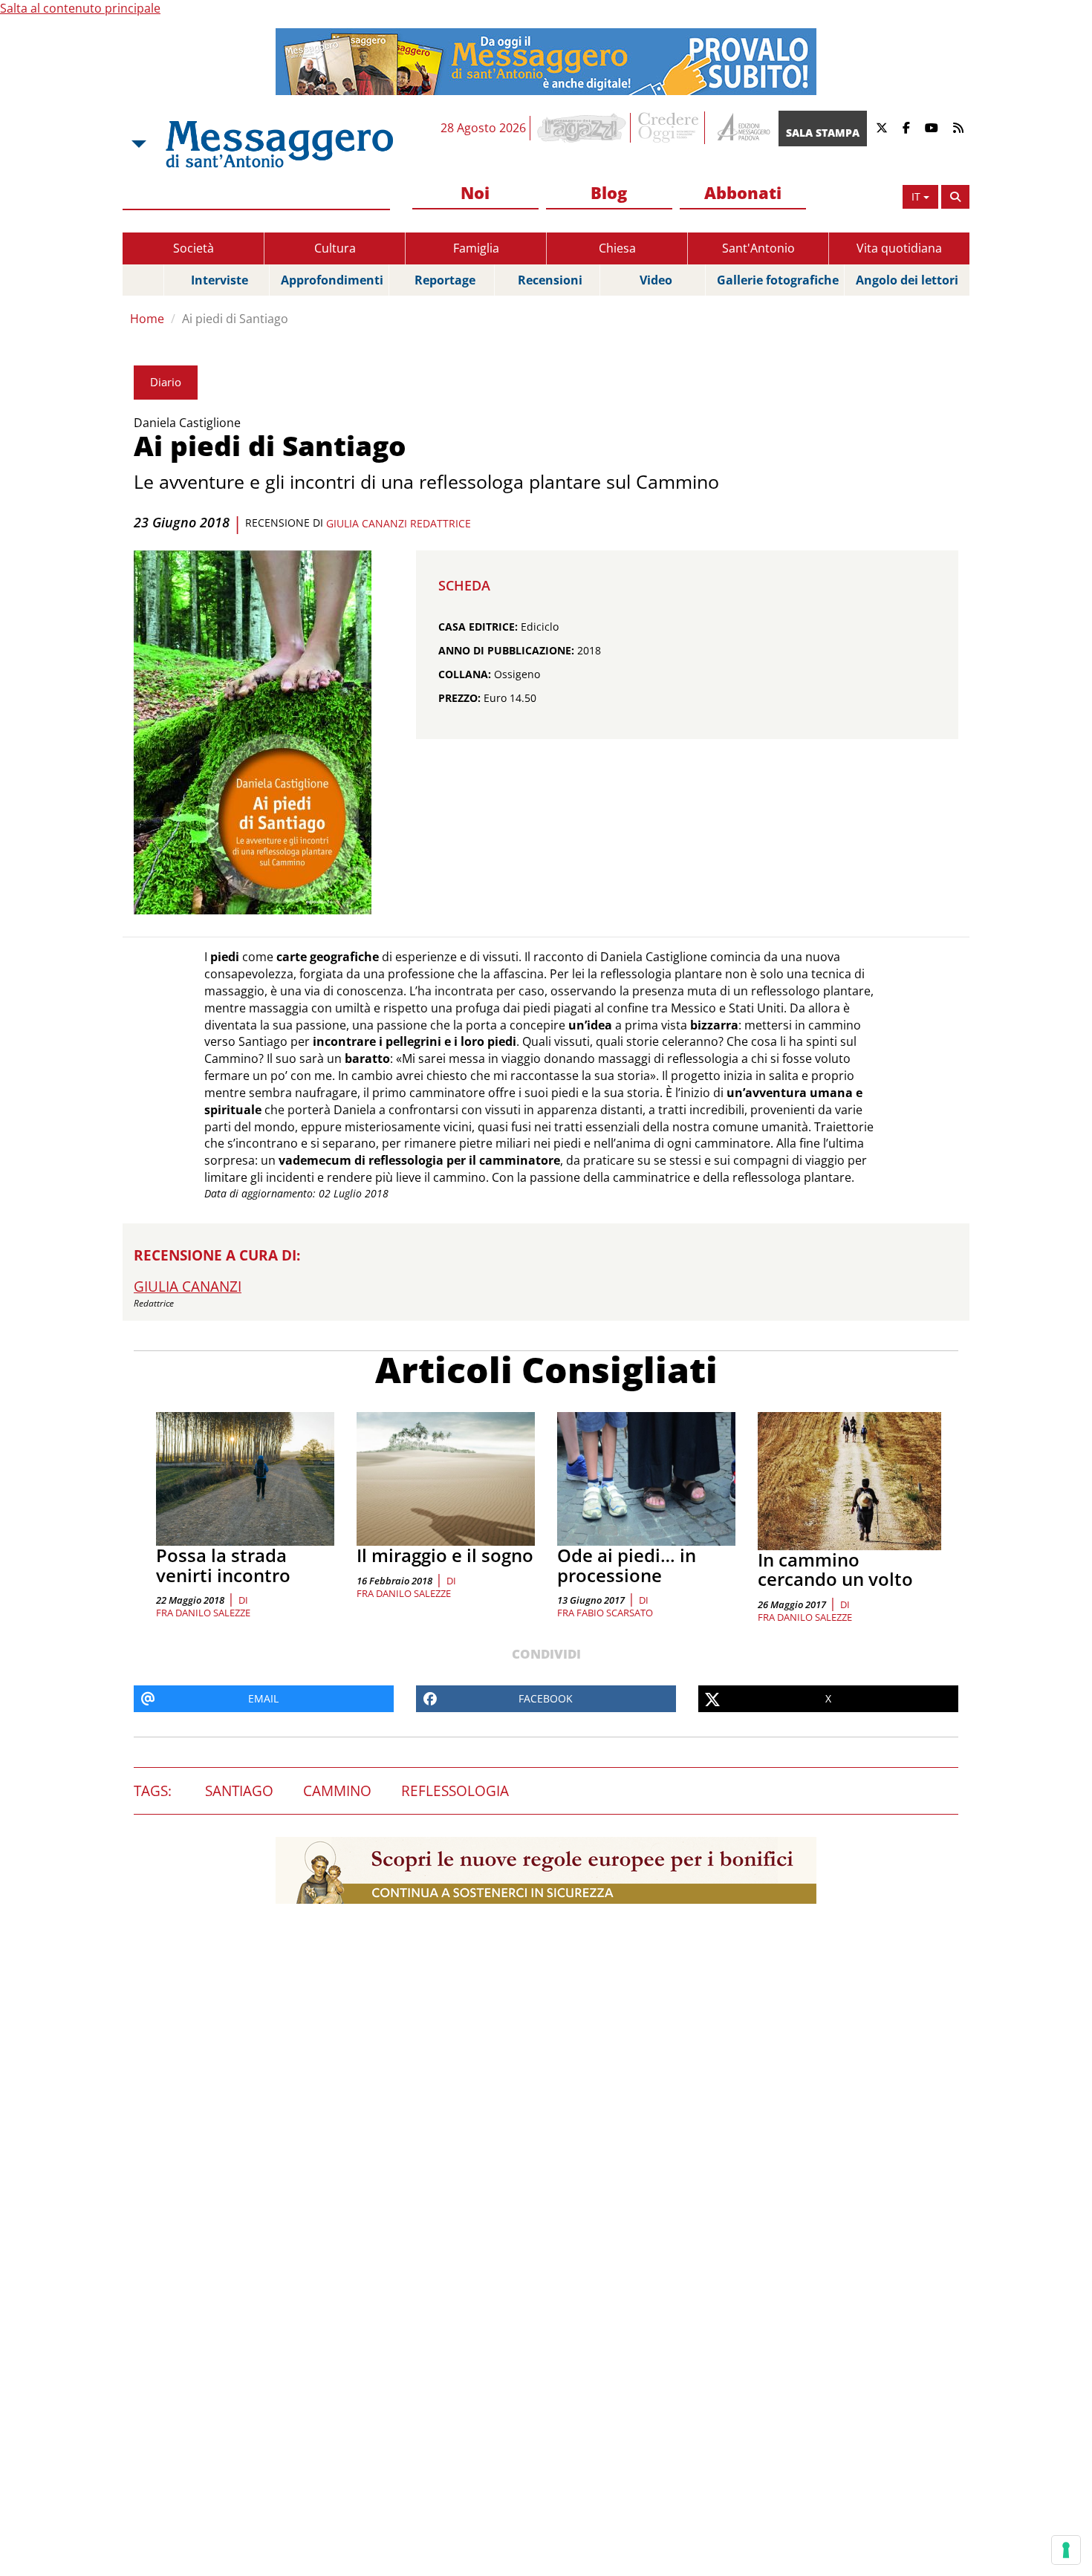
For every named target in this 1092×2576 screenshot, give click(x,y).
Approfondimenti (332, 280)
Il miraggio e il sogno (445, 1555)
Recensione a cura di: (217, 1255)
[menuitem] (475, 193)
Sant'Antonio (758, 248)
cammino (337, 1791)
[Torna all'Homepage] (279, 144)
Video (656, 280)
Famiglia (476, 248)
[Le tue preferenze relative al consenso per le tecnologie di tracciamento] (1066, 2550)
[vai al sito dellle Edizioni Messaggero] (742, 128)
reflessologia (455, 1791)
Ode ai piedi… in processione (627, 1565)
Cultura (335, 248)
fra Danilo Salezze (203, 1613)
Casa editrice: (478, 627)
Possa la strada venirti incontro (223, 1565)
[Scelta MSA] (137, 144)
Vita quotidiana (899, 248)
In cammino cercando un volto (835, 1569)
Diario (166, 382)
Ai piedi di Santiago (235, 319)
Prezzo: (459, 698)
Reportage (445, 280)
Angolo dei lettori (907, 280)
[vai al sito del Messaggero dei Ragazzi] (582, 128)
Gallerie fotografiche (778, 280)
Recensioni (550, 280)
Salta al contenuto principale (80, 8)
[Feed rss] (958, 128)
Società (194, 248)
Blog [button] (609, 192)
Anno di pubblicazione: (506, 650)
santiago (239, 1791)
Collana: (465, 674)
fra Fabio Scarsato (605, 1613)
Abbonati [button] (743, 192)
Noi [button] (475, 192)
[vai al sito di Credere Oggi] (669, 128)
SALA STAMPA (823, 133)
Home (147, 319)
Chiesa (617, 248)
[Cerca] (955, 197)
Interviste (220, 280)
